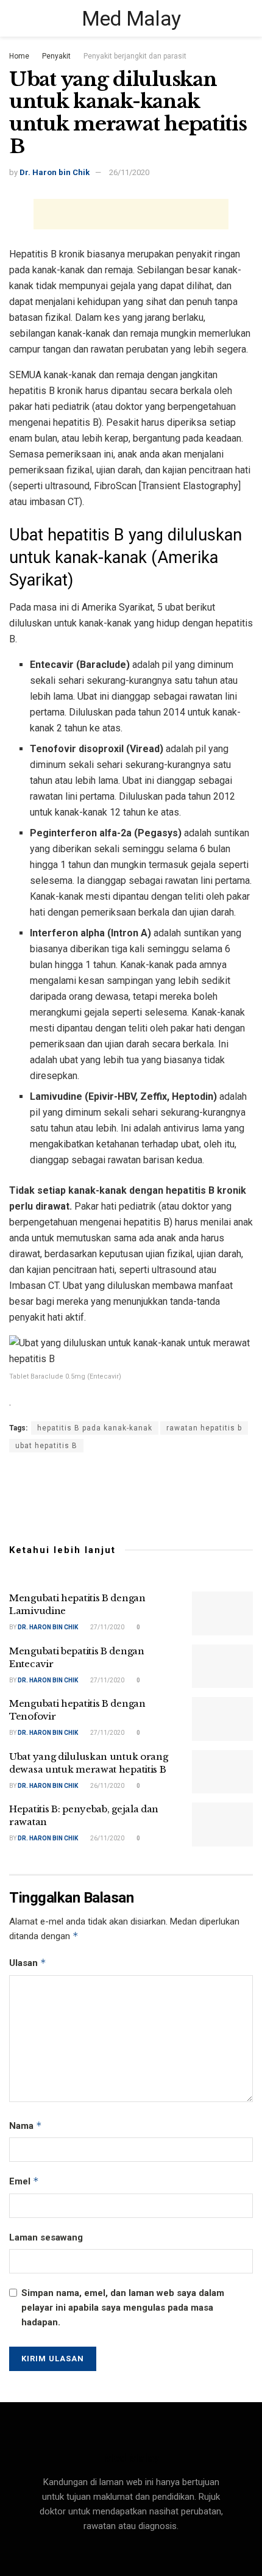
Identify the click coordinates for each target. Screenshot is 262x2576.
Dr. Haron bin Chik (55, 172)
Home (19, 56)
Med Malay (131, 18)
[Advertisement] (131, 214)
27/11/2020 (107, 1627)
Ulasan (28, 1963)
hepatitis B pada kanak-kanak (95, 1428)
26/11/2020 (129, 172)
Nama (26, 2126)
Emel (24, 2181)
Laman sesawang (46, 2237)
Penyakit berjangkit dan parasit (135, 56)
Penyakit (56, 56)
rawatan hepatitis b (204, 1428)
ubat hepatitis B (46, 1446)
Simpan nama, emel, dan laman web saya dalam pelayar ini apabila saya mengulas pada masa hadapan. (123, 2308)
